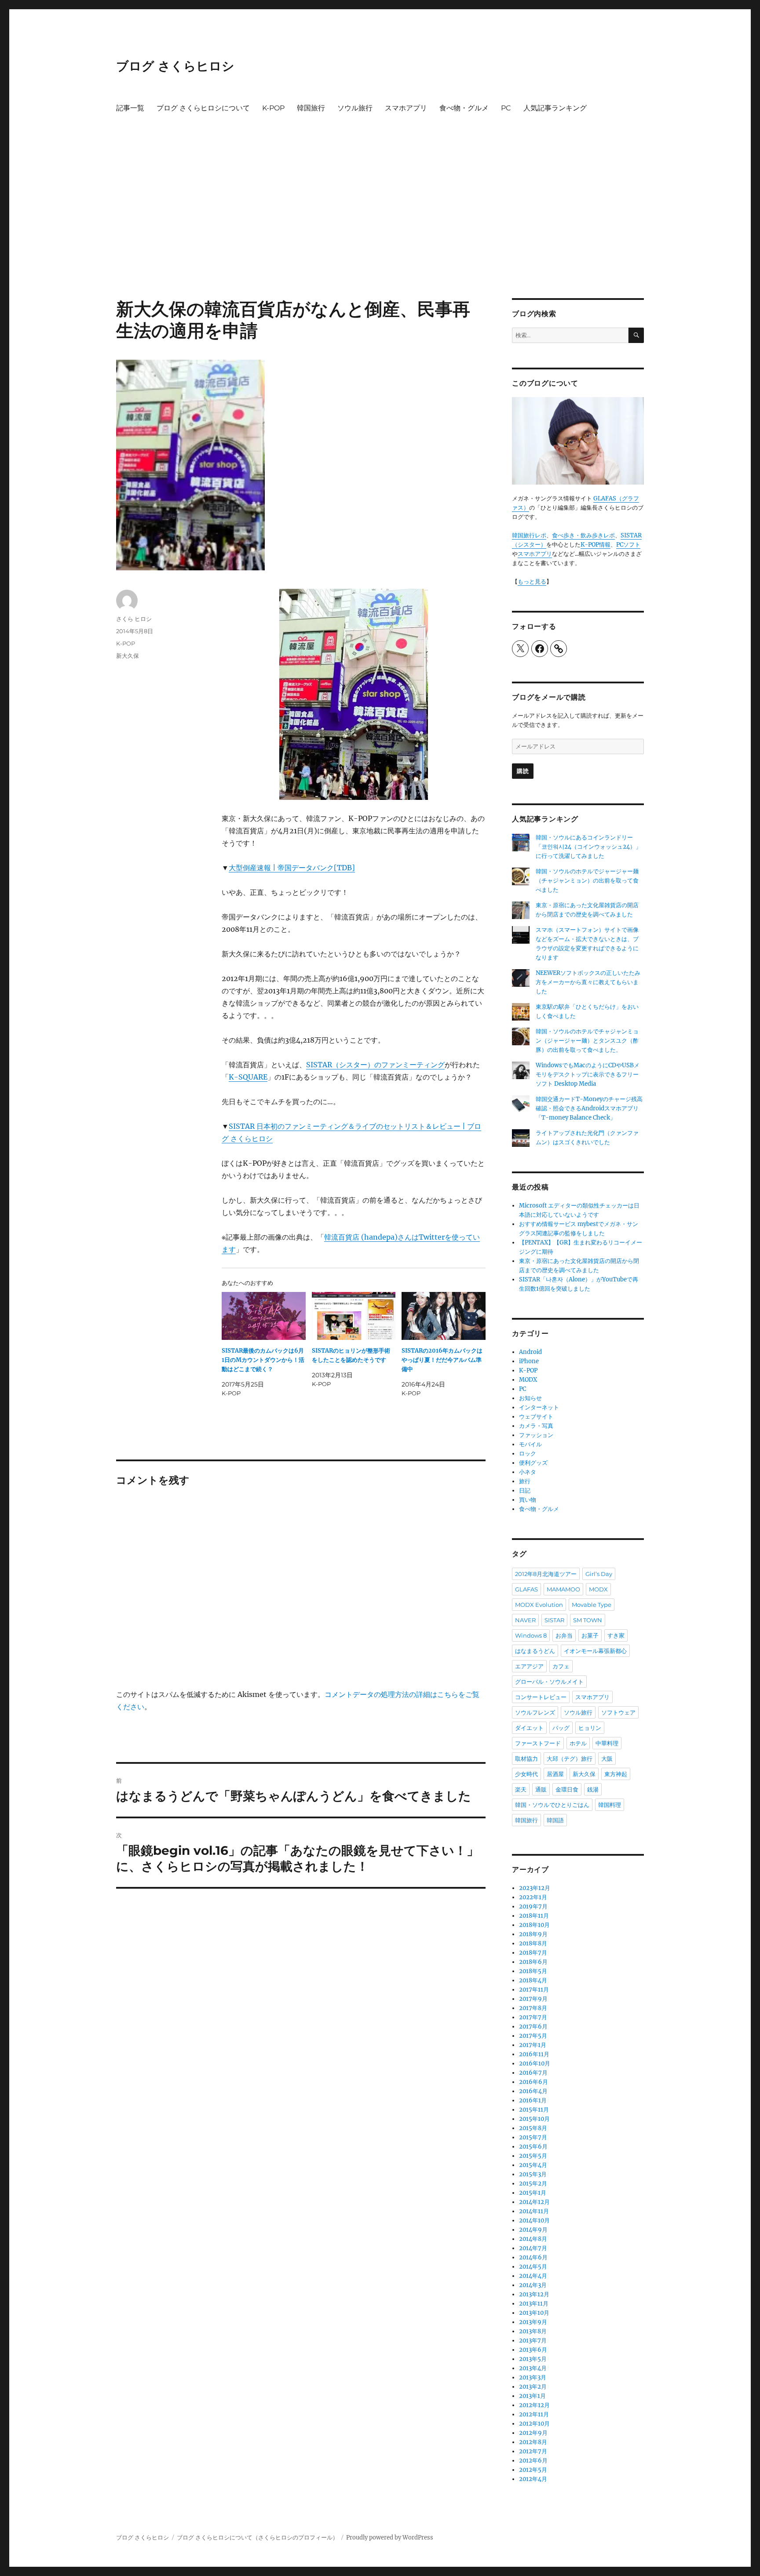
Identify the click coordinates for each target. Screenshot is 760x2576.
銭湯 (593, 1789)
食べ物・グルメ (464, 108)
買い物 (528, 1500)
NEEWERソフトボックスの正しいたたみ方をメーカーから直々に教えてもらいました (588, 982)
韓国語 (555, 1820)
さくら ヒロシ (134, 619)
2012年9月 (533, 2433)
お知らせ (530, 1398)
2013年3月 (533, 2377)
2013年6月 (533, 2350)
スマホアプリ (406, 108)
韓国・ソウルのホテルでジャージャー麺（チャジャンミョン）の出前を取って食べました (587, 881)
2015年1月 (533, 2193)
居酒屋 (555, 1774)
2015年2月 (533, 2184)
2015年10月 (534, 2119)
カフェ (561, 1666)
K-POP (273, 108)
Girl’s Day (599, 1574)
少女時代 (526, 1774)
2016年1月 (533, 2100)
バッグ (561, 1728)
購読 (523, 771)
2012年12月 (534, 2405)
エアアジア (529, 1666)
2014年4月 (533, 2276)
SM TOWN (588, 1620)
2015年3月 (533, 2174)
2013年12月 (534, 2294)
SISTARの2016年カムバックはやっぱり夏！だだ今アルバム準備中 (442, 1360)
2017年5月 (533, 2036)
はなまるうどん (535, 1651)
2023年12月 (535, 1888)
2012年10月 (534, 2424)
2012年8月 (533, 2442)
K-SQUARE (248, 1077)
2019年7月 (533, 1906)
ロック (528, 1454)
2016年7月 (533, 2073)
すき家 (616, 1635)
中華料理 (607, 1743)
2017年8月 (533, 2008)
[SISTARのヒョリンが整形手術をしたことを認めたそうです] (354, 1316)
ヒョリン (590, 1728)
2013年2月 (533, 2387)
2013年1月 (532, 2396)
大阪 (607, 1759)
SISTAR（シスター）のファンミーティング (375, 1065)
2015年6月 (533, 2147)
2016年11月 (534, 2054)
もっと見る (532, 582)
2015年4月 (533, 2165)
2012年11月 (534, 2414)
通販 (541, 1789)
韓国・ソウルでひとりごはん (552, 1805)
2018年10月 (534, 1925)
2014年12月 (534, 2202)
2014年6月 (533, 2257)
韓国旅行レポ (529, 535)
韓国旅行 (311, 108)
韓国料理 (610, 1805)
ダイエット (529, 1728)
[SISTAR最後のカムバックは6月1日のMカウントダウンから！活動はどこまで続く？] (264, 1316)
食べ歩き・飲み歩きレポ (583, 535)
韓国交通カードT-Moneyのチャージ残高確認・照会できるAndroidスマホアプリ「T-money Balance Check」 (589, 1108)
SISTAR (554, 1620)
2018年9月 (533, 1934)
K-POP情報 (596, 545)
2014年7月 (533, 2248)
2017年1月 (533, 2045)
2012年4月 (533, 2479)
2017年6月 (533, 2027)
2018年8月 (533, 1943)
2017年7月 (533, 2017)
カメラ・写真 (536, 1426)
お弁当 (564, 1635)
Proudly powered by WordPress (390, 2538)
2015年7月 (533, 2137)
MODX (528, 1380)
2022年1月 (533, 1897)
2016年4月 (533, 2091)
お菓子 (590, 1635)
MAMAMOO (563, 1589)
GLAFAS (526, 1589)
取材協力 (526, 1759)
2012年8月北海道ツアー (546, 1574)
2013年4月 (533, 2368)
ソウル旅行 (355, 108)
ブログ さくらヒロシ (175, 66)
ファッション (536, 1435)
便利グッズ (533, 1463)
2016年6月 (533, 2082)
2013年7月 (533, 2341)
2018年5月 (533, 1971)
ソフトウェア (618, 1712)
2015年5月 (533, 2156)
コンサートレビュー (541, 1697)
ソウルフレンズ (535, 1712)
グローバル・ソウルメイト (549, 1682)
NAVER (525, 1620)
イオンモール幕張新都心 (595, 1651)
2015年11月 (534, 2110)
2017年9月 (533, 1999)
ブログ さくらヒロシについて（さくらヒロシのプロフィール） (258, 2538)
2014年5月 (533, 2267)
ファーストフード (538, 1743)
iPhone (529, 1361)
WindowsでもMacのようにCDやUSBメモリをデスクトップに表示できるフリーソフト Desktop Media (588, 1075)
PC (506, 108)
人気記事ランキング (555, 108)
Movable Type (592, 1605)
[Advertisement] (380, 233)
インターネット (539, 1407)
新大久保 (128, 656)
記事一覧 (130, 108)
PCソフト (628, 545)
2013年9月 (533, 2322)
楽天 (521, 1789)
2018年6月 (533, 1962)
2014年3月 (533, 2285)
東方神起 (616, 1774)
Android (530, 1352)
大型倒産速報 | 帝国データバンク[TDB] (292, 868)
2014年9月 (533, 2230)
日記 (525, 1491)
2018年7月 (533, 1953)
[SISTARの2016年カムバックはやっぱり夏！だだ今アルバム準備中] (444, 1316)
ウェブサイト (536, 1417)
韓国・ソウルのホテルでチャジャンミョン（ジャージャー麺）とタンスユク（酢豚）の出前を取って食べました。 (587, 1041)
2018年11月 (534, 1916)
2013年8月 (533, 2331)
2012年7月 (533, 2451)
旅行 (525, 1481)
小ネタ (528, 1472)
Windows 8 (531, 1635)
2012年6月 (533, 2461)
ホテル (578, 1743)
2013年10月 (534, 2313)
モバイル (530, 1444)
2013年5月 (533, 2359)
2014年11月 (534, 2211)
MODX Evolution (539, 1605)
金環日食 (567, 1789)
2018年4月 (533, 1980)
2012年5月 (533, 2470)
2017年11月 (534, 1990)
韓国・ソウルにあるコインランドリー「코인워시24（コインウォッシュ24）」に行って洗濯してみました (588, 847)
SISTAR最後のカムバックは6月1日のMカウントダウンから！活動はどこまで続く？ (263, 1360)
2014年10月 (534, 2220)
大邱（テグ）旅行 (570, 1759)
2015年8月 (533, 2128)
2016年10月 (535, 2063)
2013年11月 (534, 2304)
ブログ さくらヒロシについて (203, 108)
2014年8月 (533, 2239)
